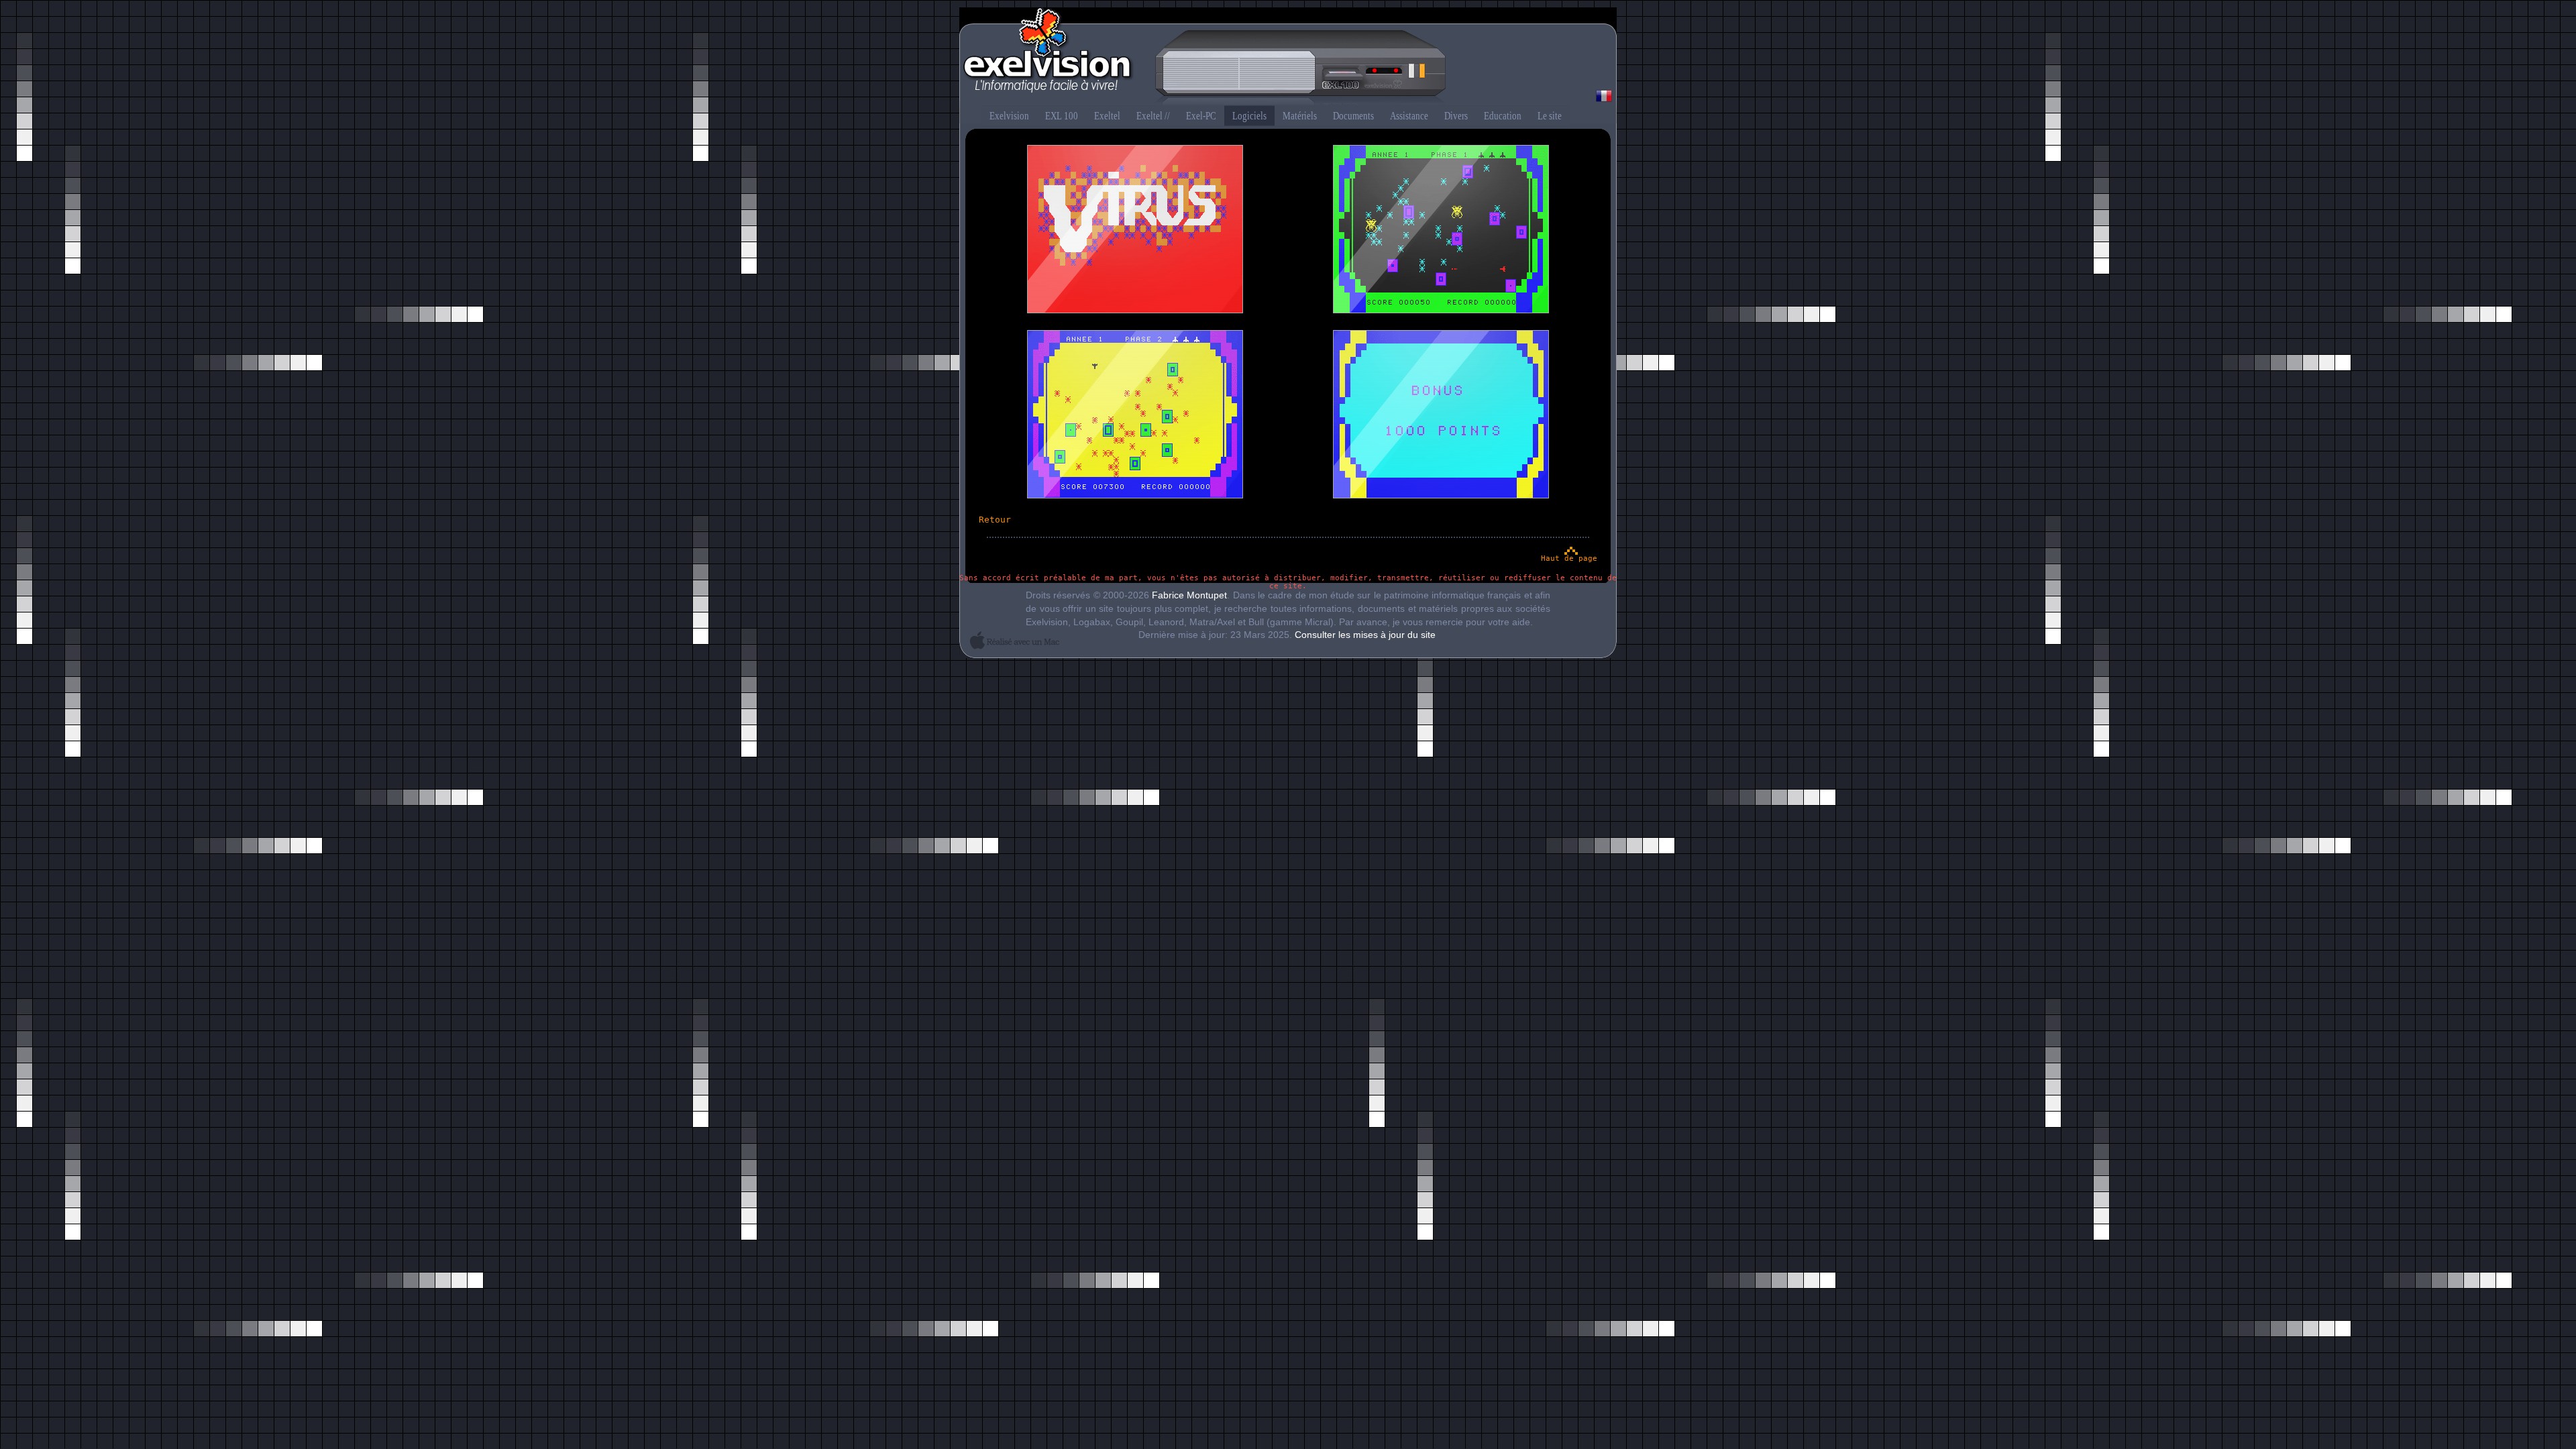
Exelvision (1288, 58)
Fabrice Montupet (1189, 595)
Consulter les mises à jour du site (1365, 635)
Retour (995, 520)
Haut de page (1569, 558)
